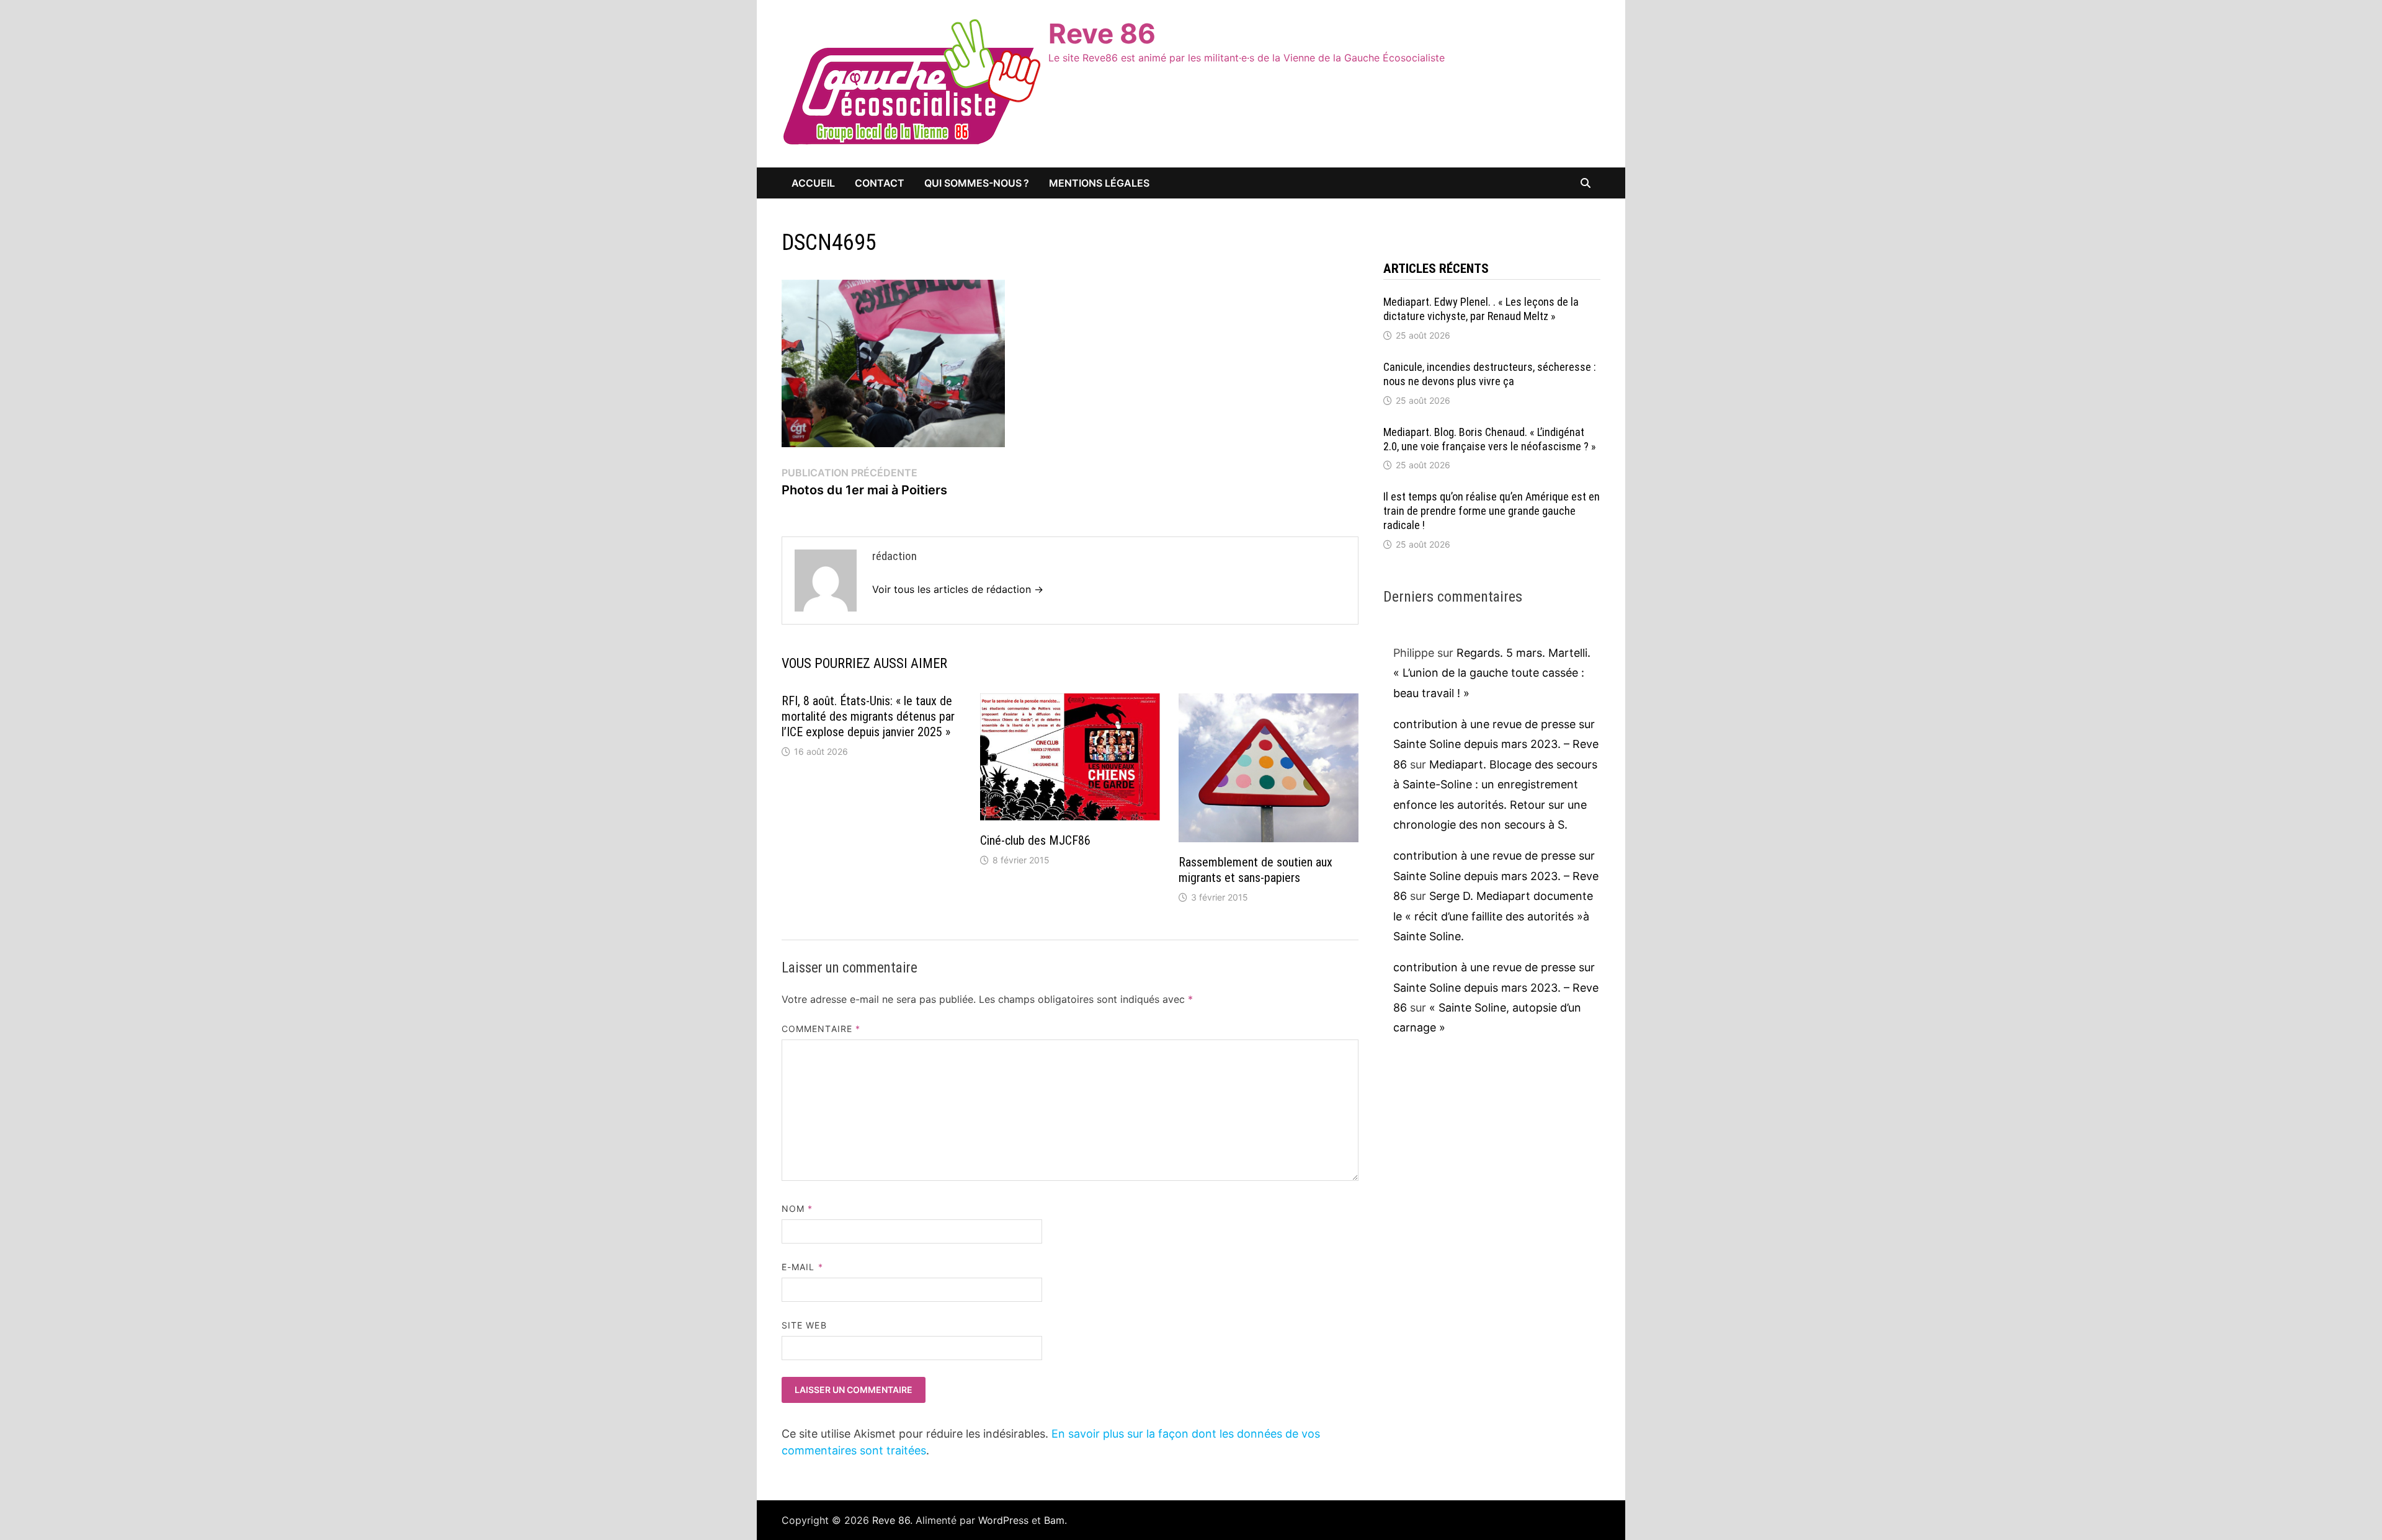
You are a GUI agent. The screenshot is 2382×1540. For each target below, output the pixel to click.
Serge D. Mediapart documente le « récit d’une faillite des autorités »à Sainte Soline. (1493, 916)
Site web (804, 1325)
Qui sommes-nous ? (977, 183)
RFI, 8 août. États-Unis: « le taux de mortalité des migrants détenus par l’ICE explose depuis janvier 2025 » (868, 716)
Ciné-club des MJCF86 (1035, 840)
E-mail (802, 1267)
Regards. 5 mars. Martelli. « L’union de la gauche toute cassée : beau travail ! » (1492, 673)
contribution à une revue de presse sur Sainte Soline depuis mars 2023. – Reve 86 (1496, 744)
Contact (880, 183)
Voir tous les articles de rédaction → (958, 589)
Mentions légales (1099, 183)
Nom (797, 1208)
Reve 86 (1102, 33)
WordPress (1003, 1520)
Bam (1054, 1520)
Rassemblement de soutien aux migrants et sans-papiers (1256, 870)
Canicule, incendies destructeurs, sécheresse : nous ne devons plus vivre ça (1490, 374)
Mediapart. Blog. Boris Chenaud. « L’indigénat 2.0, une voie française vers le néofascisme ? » (1490, 439)
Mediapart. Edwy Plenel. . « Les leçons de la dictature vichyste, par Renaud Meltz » (1481, 309)
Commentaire (821, 1029)
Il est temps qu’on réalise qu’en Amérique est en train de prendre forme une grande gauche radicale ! (1492, 511)
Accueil (813, 183)
